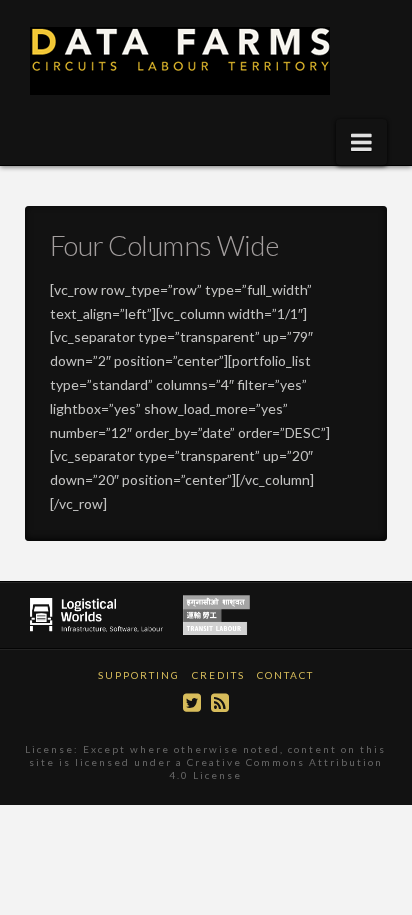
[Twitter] (192, 702)
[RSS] (220, 702)
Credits (218, 675)
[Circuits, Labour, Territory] (185, 61)
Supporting (139, 675)
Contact (285, 675)
